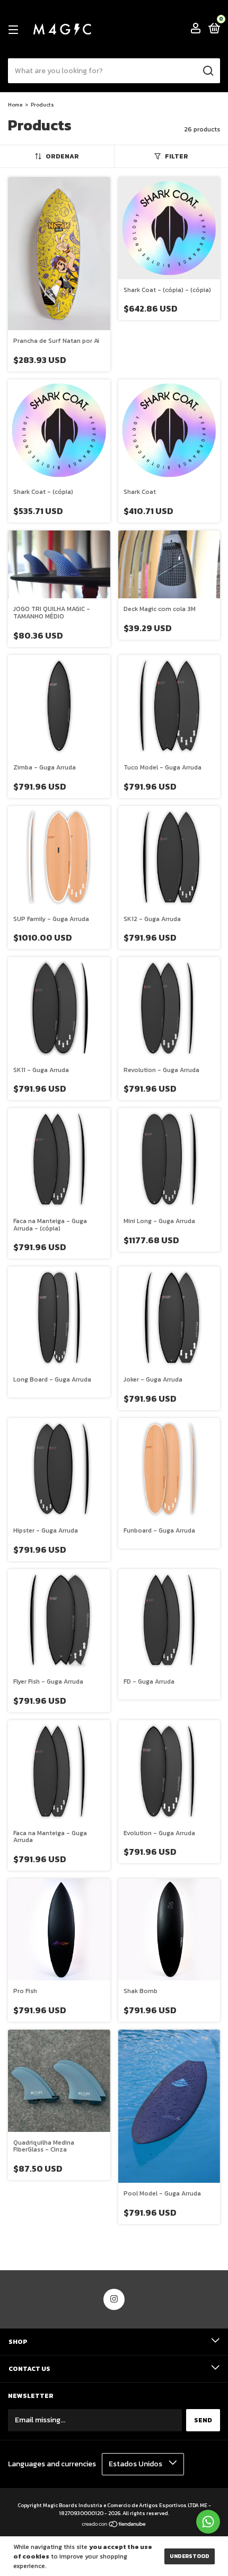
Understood (190, 2556)
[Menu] (15, 30)
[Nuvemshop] (114, 2525)
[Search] (208, 71)
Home (15, 105)
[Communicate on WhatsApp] (208, 2522)
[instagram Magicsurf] (114, 2299)
